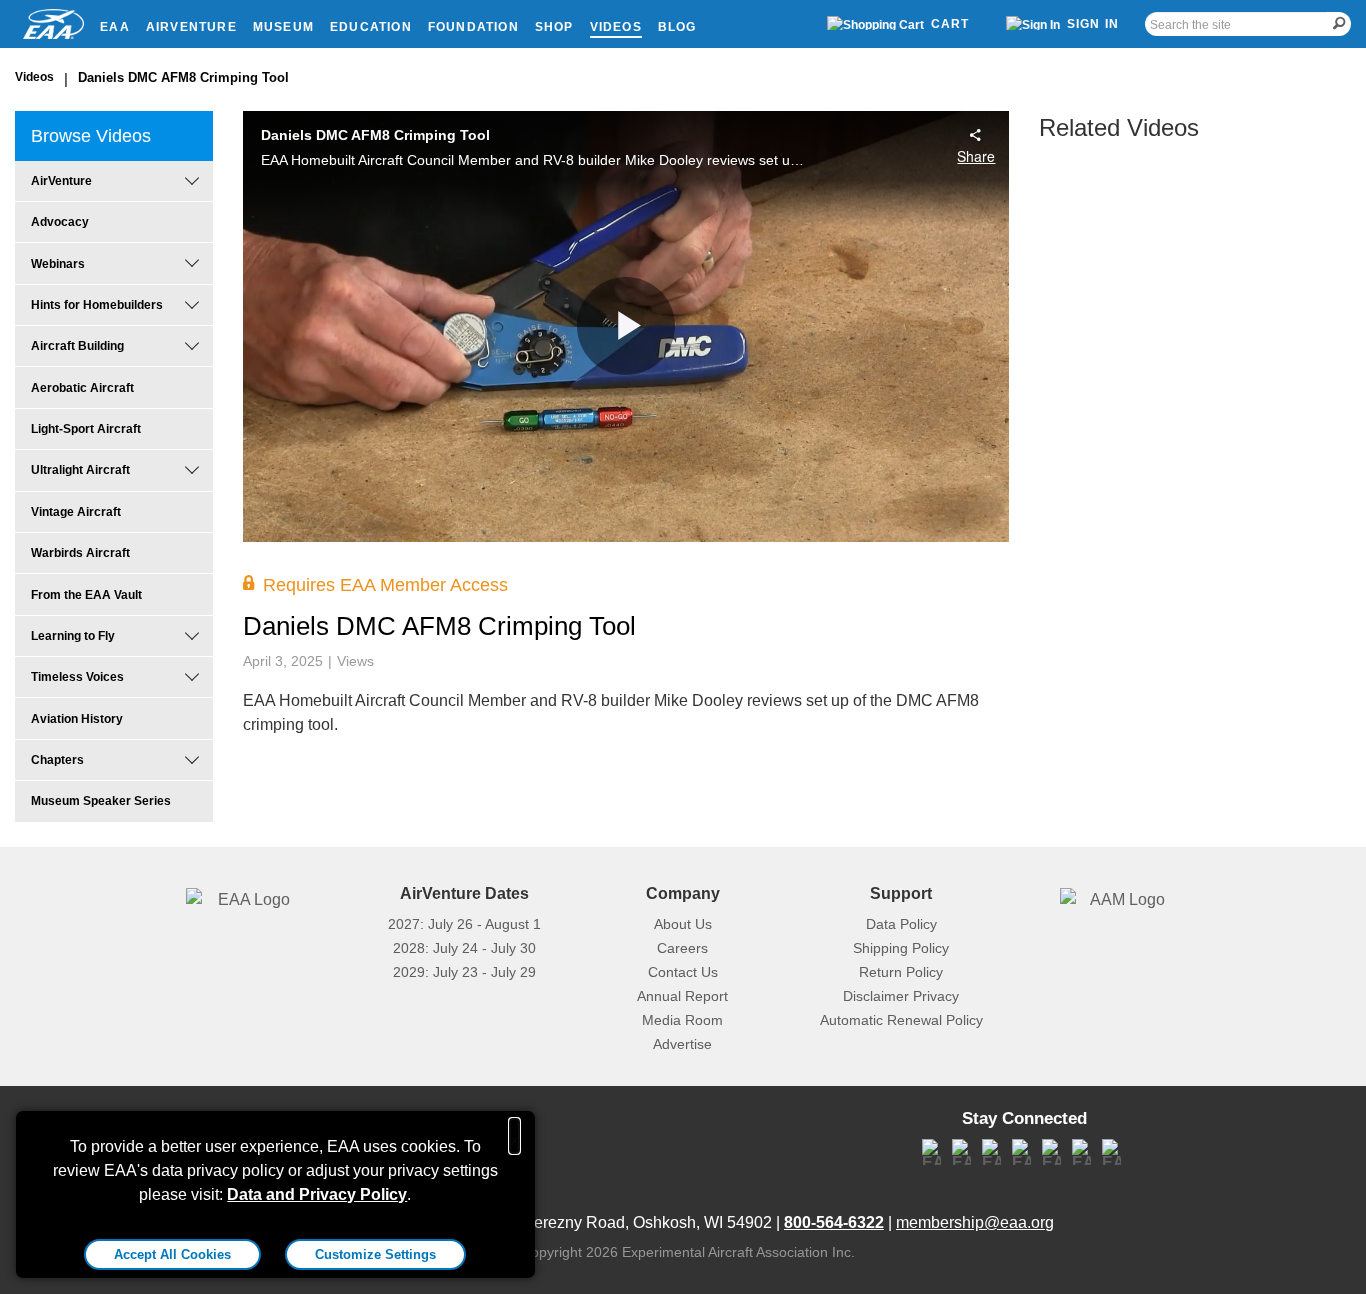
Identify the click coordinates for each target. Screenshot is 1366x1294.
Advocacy (60, 222)
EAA (115, 27)
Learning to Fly (73, 636)
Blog (677, 27)
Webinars (58, 264)
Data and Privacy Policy (317, 1194)
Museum (283, 27)
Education (371, 27)
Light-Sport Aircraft (86, 429)
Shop (554, 27)
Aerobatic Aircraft (82, 388)
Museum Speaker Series (101, 801)
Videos (616, 27)
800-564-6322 (834, 1222)
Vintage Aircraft (76, 512)
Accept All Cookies (172, 1254)
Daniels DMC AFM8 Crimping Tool (183, 77)
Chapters (57, 760)
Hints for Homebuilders (97, 305)
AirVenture (191, 27)
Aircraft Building (77, 346)
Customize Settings (375, 1254)
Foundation (473, 27)
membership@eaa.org (975, 1222)
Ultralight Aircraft (80, 470)
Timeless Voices (77, 677)
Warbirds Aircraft (80, 553)
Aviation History (77, 719)
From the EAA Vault (86, 595)
